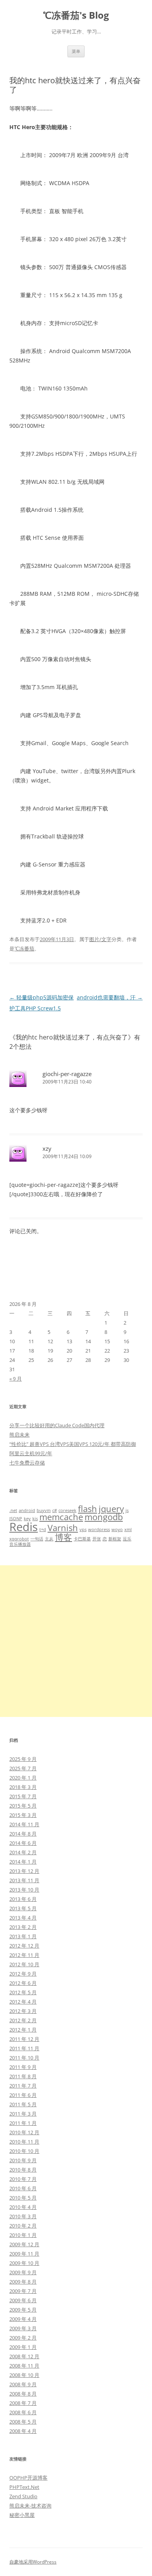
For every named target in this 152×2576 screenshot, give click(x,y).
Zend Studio (23, 2496)
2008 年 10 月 (24, 2375)
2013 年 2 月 (23, 1927)
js (127, 1510)
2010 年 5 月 (23, 2198)
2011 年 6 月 (23, 2095)
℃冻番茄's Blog (76, 15)
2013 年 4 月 (23, 1918)
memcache (61, 1517)
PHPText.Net (24, 2487)
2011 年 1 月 (23, 2123)
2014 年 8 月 (23, 1834)
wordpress (99, 1529)
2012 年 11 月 (24, 1955)
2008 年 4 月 (23, 2431)
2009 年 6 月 (23, 2300)
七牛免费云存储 (27, 1463)
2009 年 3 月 (23, 2328)
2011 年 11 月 (24, 2048)
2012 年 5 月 (23, 1992)
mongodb (104, 1517)
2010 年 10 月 (24, 2151)
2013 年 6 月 (23, 1899)
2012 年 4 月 (23, 2002)
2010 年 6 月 (23, 2188)
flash (87, 1509)
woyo (117, 1529)
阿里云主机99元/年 (31, 1453)
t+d (43, 1529)
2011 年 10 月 (24, 2058)
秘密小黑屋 (22, 2515)
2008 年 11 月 (24, 2366)
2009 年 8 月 (23, 2282)
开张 (97, 1539)
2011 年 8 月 (23, 2076)
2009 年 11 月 (24, 2254)
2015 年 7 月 (23, 1796)
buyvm (44, 1510)
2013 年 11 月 (24, 1880)
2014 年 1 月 (23, 1862)
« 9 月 (16, 1379)
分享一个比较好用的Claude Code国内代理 (57, 1425)
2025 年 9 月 (23, 1759)
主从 (49, 1539)
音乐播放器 (20, 1544)
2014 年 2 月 (23, 1852)
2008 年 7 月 (23, 2403)
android (27, 1510)
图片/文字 (100, 939)
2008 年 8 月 (23, 2394)
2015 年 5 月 (23, 1806)
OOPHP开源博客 (28, 2478)
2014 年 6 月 (23, 1843)
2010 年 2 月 (23, 2226)
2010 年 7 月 (23, 2179)
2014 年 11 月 (24, 1824)
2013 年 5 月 (23, 1908)
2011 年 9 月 (23, 2067)
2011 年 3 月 (23, 2114)
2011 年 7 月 (23, 2086)
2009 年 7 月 (23, 2291)
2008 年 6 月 (23, 2412)
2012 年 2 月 (23, 2020)
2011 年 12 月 (24, 2039)
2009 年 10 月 (24, 2263)
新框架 (115, 1539)
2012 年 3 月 (23, 2011)
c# (55, 1510)
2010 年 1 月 (23, 2235)
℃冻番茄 (24, 948)
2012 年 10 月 (24, 1964)
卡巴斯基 (82, 1539)
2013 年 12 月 (24, 1871)
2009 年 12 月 (24, 2244)
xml (128, 1529)
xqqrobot (19, 1539)
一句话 (37, 1539)
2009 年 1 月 (23, 2347)
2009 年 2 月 (23, 2338)
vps (83, 1529)
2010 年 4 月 (23, 2207)
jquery (111, 1509)
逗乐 (127, 1539)
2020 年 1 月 (23, 1778)
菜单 (76, 51)
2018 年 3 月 (23, 1787)
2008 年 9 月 (23, 2384)
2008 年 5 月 (23, 2422)
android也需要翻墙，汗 (110, 997)
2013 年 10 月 (24, 1890)
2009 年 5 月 (23, 2310)
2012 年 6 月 (23, 1983)
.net (13, 1510)
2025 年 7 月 (23, 1768)
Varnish (63, 1528)
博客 (64, 1537)
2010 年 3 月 (23, 2216)
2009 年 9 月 (23, 2272)
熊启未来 (19, 1435)
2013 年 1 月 (23, 1936)
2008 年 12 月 (24, 2356)
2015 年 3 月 (23, 1815)
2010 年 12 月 (24, 2132)
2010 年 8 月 (23, 2170)
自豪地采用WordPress (33, 2562)
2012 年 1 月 (23, 2030)
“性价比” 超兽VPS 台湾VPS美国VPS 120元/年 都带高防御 (73, 1444)
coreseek (67, 1510)
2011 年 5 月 (23, 2104)
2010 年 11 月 (24, 2142)
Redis (24, 1527)
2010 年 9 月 (23, 2160)
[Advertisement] (76, 1641)
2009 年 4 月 (23, 2319)
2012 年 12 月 (24, 1946)
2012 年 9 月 (23, 1974)
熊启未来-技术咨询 (30, 2506)
